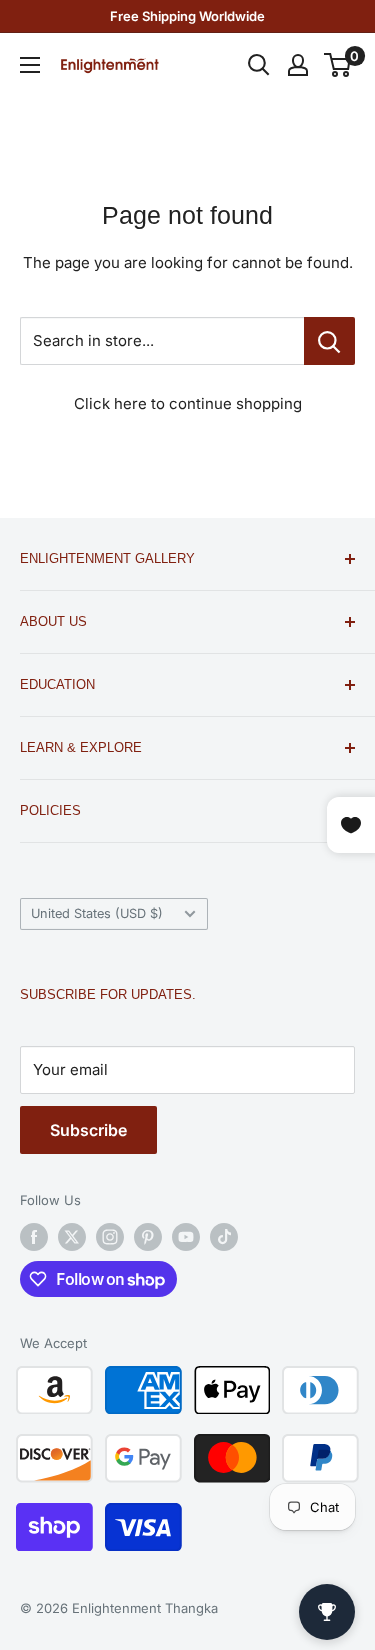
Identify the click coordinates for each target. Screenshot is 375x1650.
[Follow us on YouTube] (186, 1237)
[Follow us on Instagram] (110, 1237)
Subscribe (88, 1130)
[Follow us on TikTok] (224, 1237)
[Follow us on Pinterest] (148, 1237)
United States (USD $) (97, 913)
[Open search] (259, 65)
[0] (338, 65)
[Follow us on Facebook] (34, 1237)
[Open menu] (30, 65)
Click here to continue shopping (188, 403)
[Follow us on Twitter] (72, 1237)
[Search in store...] (329, 341)
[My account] (298, 65)
